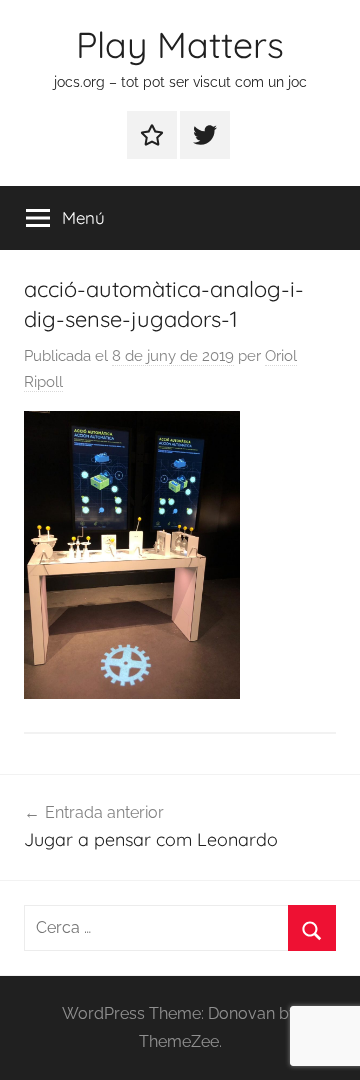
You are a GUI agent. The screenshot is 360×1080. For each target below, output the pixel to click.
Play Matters (180, 44)
